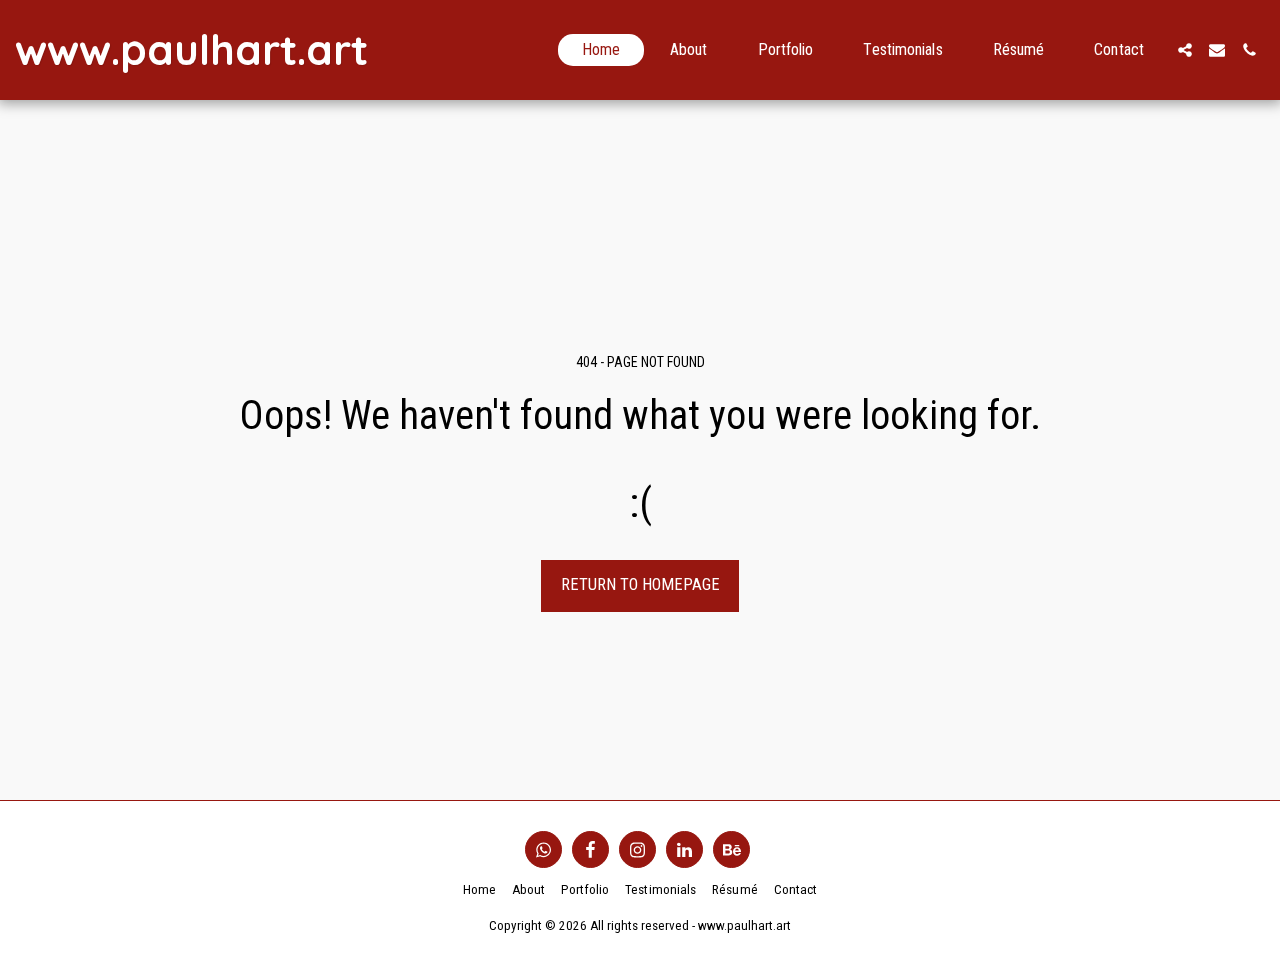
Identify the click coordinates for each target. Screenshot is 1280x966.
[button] (1185, 50)
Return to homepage (640, 584)
